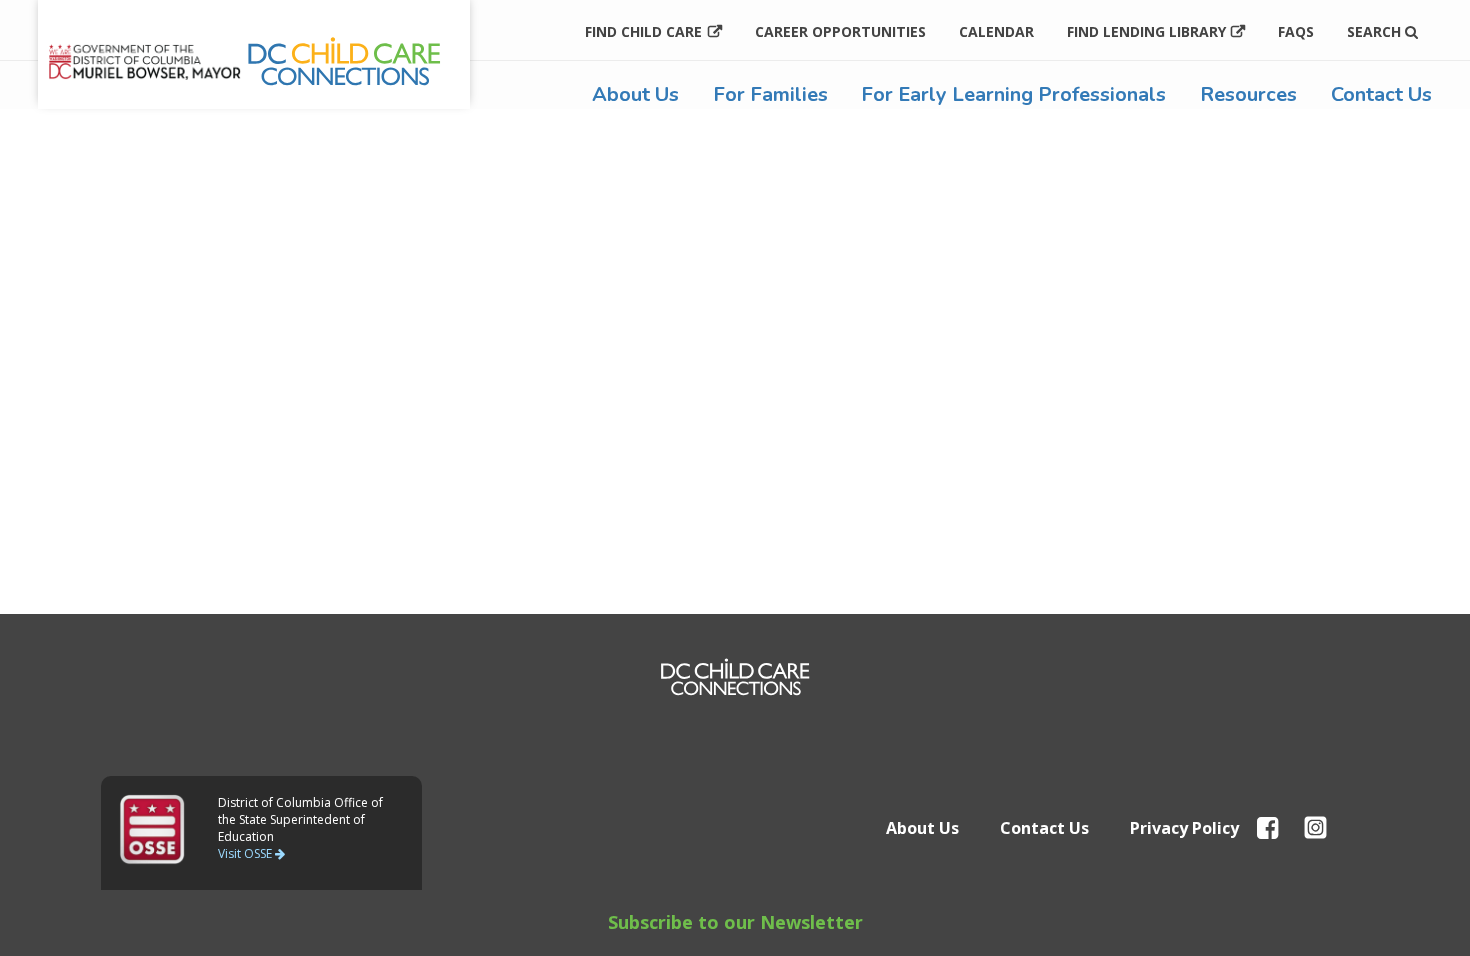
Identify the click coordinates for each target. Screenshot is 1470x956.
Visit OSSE (246, 853)
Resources (1248, 94)
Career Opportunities (840, 31)
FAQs (1296, 31)
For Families (770, 94)
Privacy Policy (1184, 828)
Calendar (996, 31)
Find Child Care (643, 31)
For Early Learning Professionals (1013, 94)
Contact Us (1381, 94)
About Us (635, 94)
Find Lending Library (1146, 31)
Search (1376, 31)
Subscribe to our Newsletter (735, 922)
